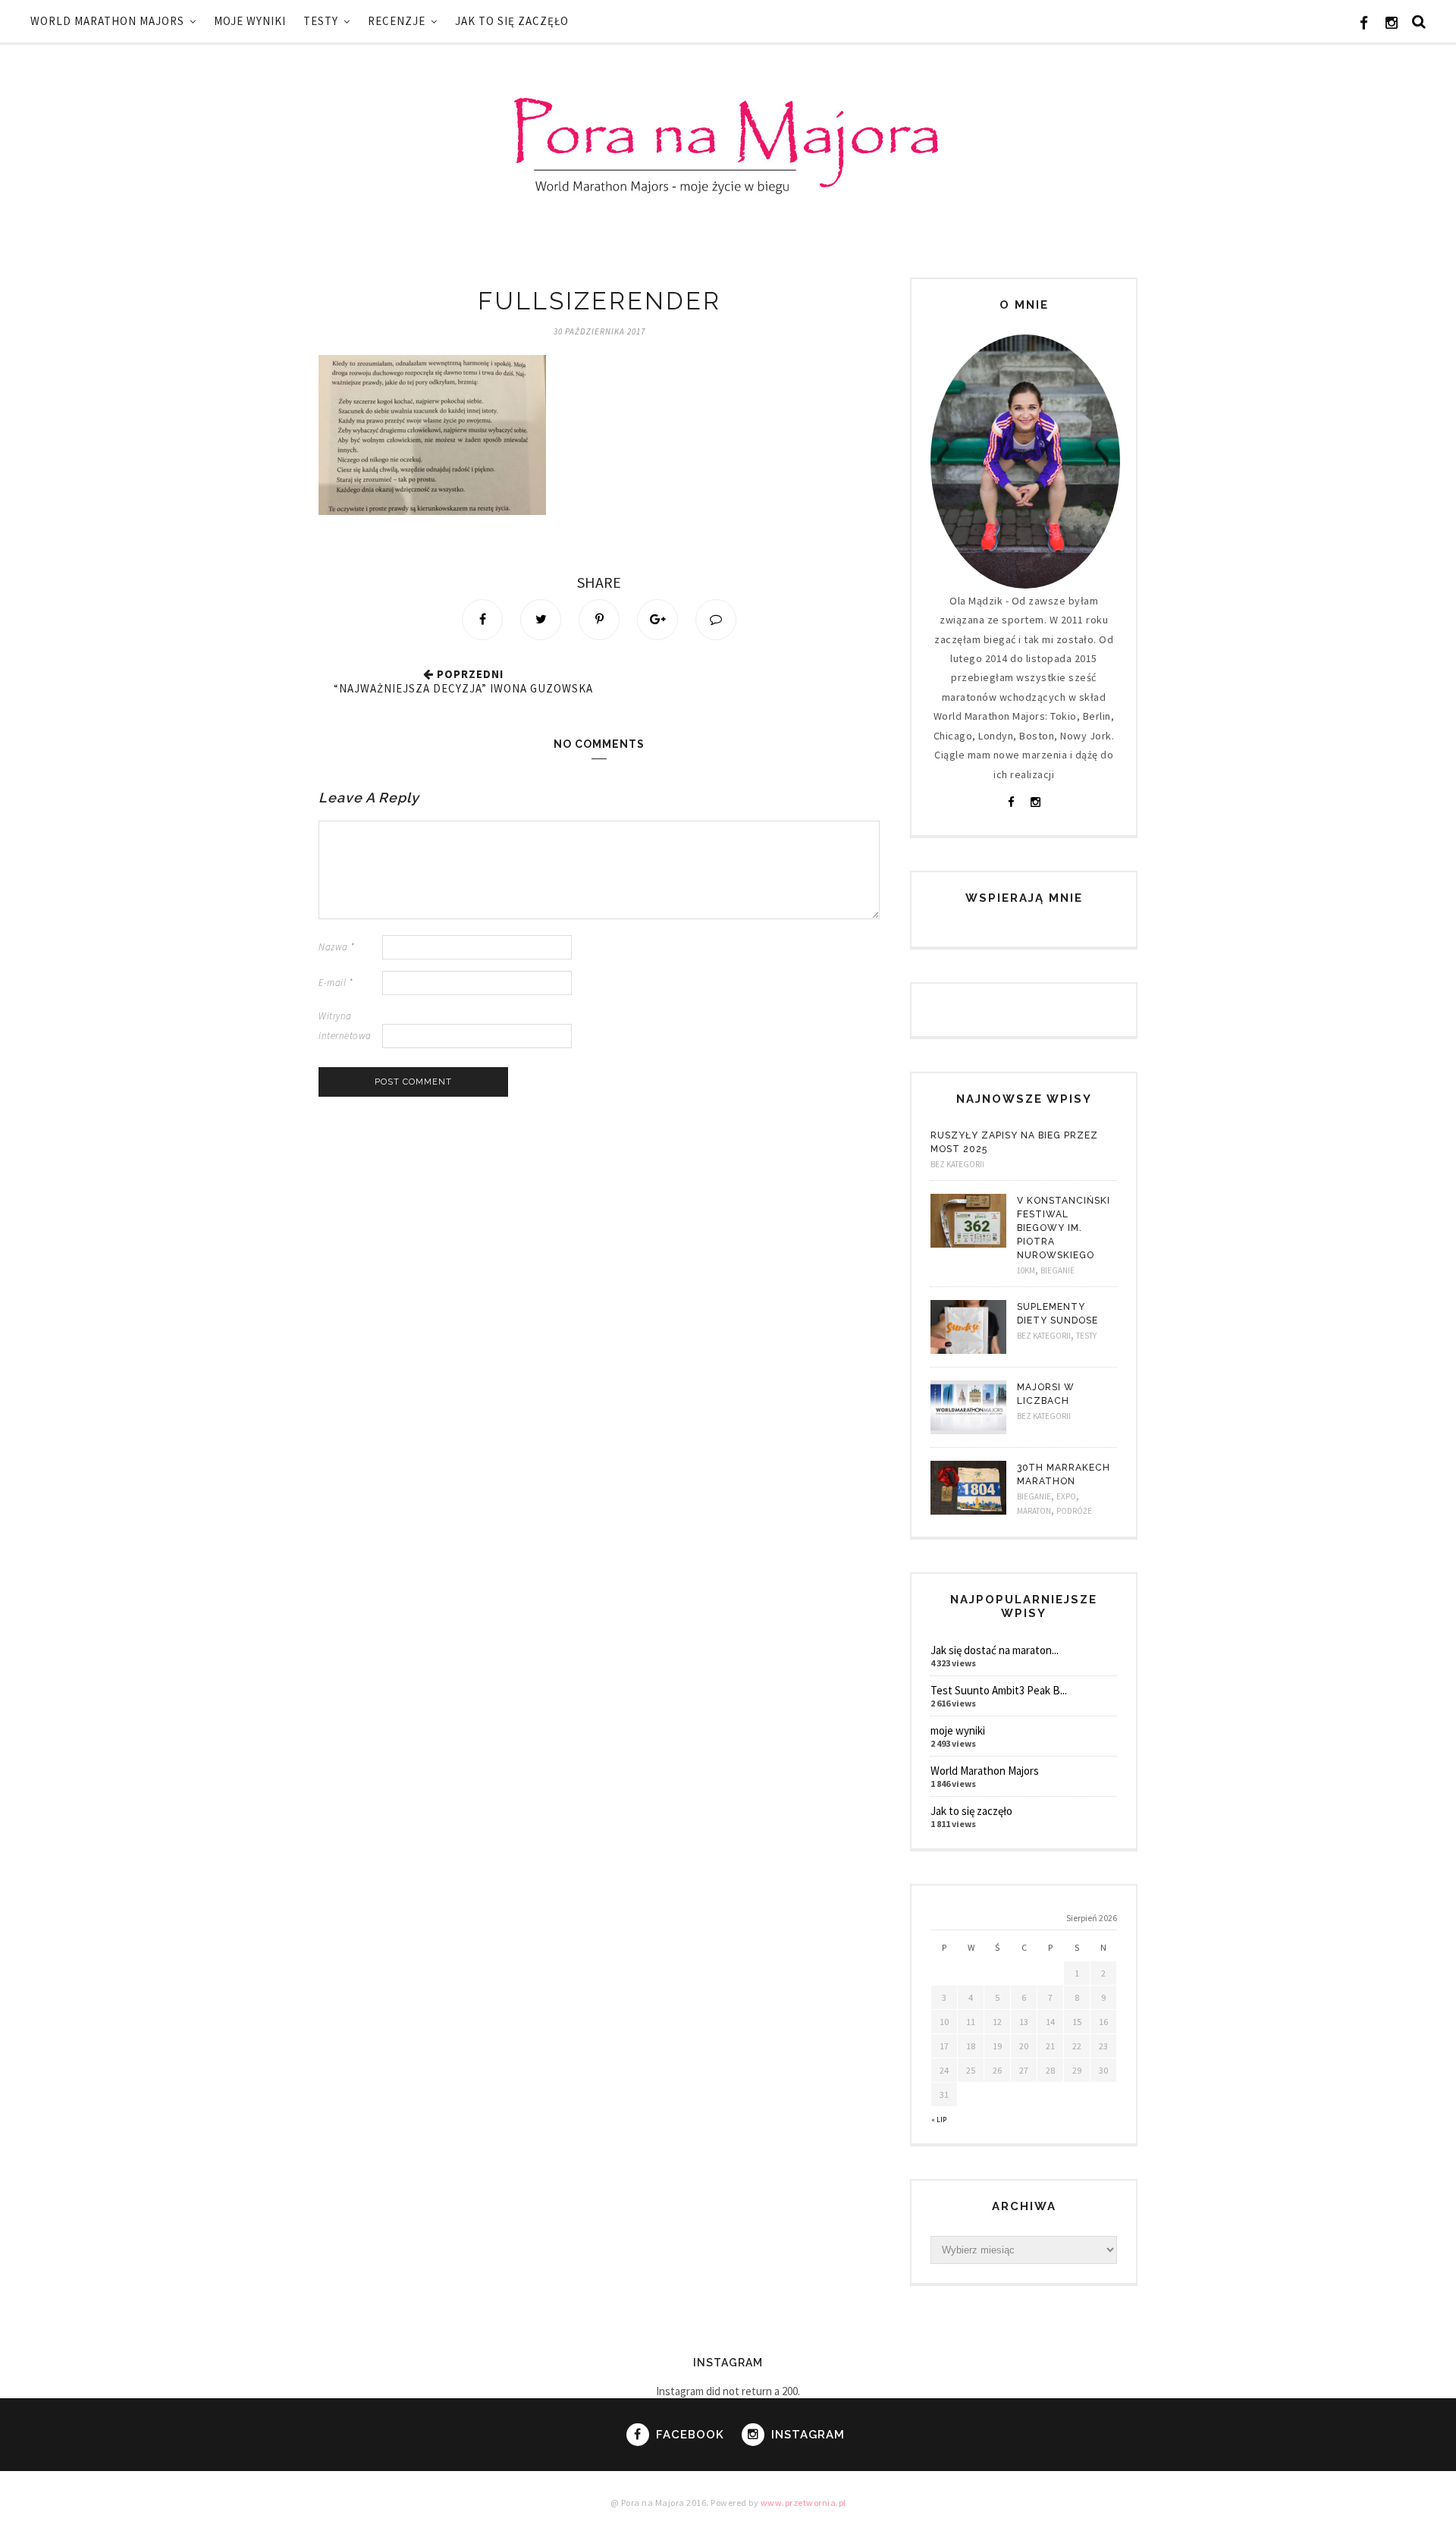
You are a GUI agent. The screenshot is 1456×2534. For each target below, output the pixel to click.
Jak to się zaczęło (512, 21)
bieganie (1057, 1270)
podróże (1074, 1511)
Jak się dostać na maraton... (995, 1650)
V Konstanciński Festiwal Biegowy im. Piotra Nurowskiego (1064, 1228)
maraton (1034, 1511)
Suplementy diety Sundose (1057, 1314)
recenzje (397, 21)
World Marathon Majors (107, 21)
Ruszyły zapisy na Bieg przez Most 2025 (1014, 1142)
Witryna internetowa (345, 1025)
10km (1026, 1270)
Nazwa (337, 947)
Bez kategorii (957, 1164)
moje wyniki (250, 21)
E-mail (336, 983)
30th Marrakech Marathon (1064, 1474)
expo (1066, 1496)
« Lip (939, 2120)
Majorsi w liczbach (1046, 1394)
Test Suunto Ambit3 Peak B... (999, 1690)
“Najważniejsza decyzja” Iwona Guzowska (463, 688)
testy (321, 21)
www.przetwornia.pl (803, 2503)
